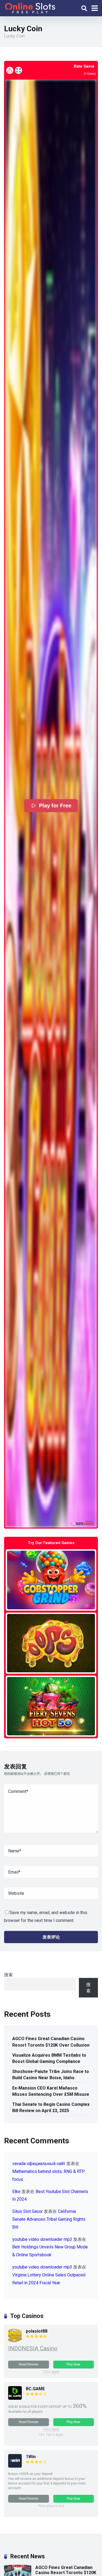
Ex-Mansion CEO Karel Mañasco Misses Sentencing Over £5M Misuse (51, 2091)
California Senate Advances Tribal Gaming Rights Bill (49, 2219)
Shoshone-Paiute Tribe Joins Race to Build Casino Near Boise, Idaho (51, 2075)
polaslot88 (37, 2331)
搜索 (8, 1975)
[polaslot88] (15, 2341)
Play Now (73, 2364)
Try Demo (51, 1580)
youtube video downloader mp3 (42, 2239)
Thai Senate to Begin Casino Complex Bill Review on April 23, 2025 (51, 2107)
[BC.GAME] (15, 2398)
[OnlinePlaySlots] (30, 7)
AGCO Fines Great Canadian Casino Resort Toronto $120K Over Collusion (51, 2042)
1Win (31, 2457)
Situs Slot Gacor (27, 2211)
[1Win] (15, 2466)
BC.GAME (35, 2389)
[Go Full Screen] (18, 70)
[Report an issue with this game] (10, 70)
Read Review (29, 2364)
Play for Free (55, 806)
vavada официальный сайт (39, 2164)
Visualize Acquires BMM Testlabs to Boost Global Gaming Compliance (49, 2058)
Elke (16, 2192)
